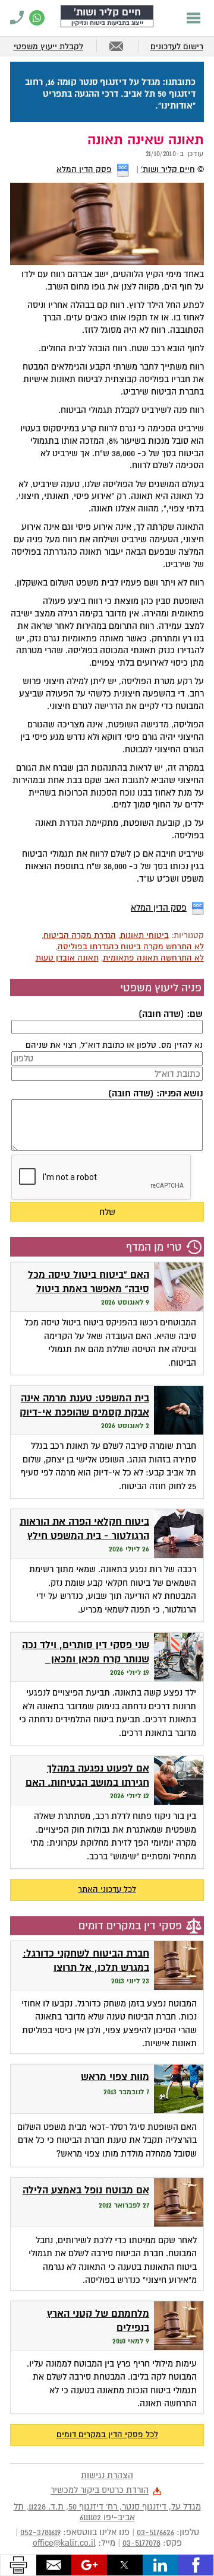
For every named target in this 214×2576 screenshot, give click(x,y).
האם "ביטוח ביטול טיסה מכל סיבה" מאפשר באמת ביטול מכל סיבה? (89, 1289)
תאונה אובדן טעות (67, 958)
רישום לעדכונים (177, 47)
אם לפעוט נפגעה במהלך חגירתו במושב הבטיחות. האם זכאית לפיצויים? (87, 1783)
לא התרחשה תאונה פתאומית (153, 958)
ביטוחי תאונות (144, 935)
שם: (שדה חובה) (170, 1014)
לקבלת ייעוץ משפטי (48, 47)
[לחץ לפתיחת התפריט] (193, 18)
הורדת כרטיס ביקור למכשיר (100, 2491)
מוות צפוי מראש (115, 2077)
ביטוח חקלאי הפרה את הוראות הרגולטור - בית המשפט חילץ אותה (84, 1536)
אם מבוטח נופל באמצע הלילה (86, 2190)
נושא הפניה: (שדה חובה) (155, 1093)
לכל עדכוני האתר (107, 1889)
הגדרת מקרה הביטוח (80, 935)
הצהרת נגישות (107, 2475)
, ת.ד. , (107, 2512)
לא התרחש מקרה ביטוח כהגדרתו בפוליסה (131, 947)
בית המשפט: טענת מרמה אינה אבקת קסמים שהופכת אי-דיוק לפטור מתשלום (84, 1413)
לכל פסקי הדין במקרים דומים (107, 2435)
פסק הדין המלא (84, 169)
